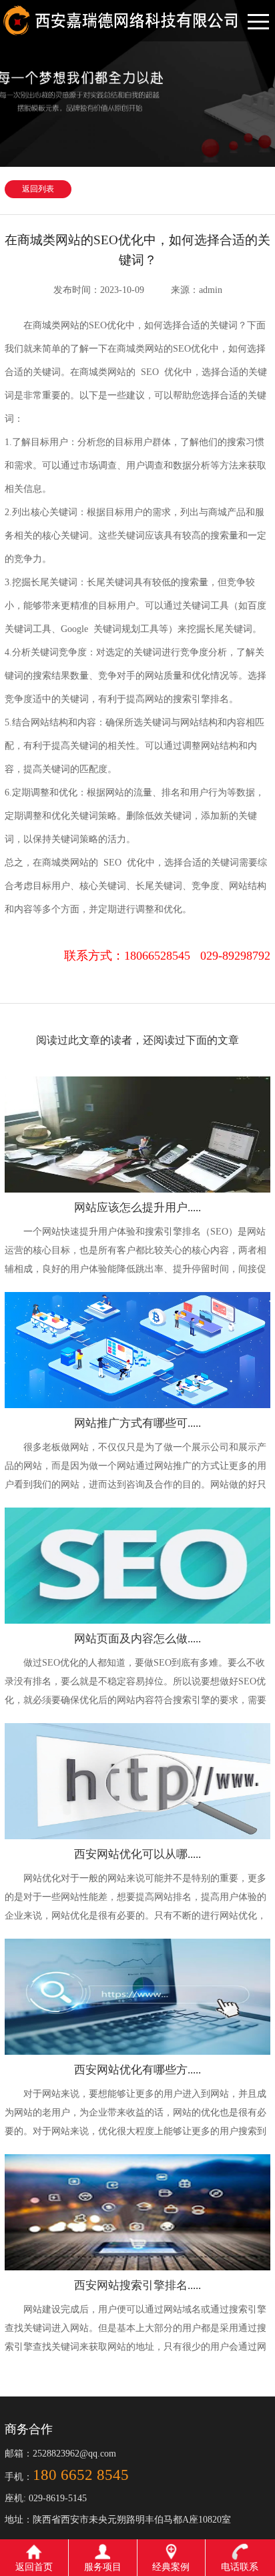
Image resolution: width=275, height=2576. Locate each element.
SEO (111, 863)
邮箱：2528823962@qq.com (60, 2454)
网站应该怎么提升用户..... (137, 1208)
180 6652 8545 (81, 2475)
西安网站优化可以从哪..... (137, 1854)
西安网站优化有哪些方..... (137, 2070)
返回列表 (38, 189)
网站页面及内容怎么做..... (137, 1639)
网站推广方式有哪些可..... (137, 1423)
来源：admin (197, 290)
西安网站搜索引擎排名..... (137, 2285)
